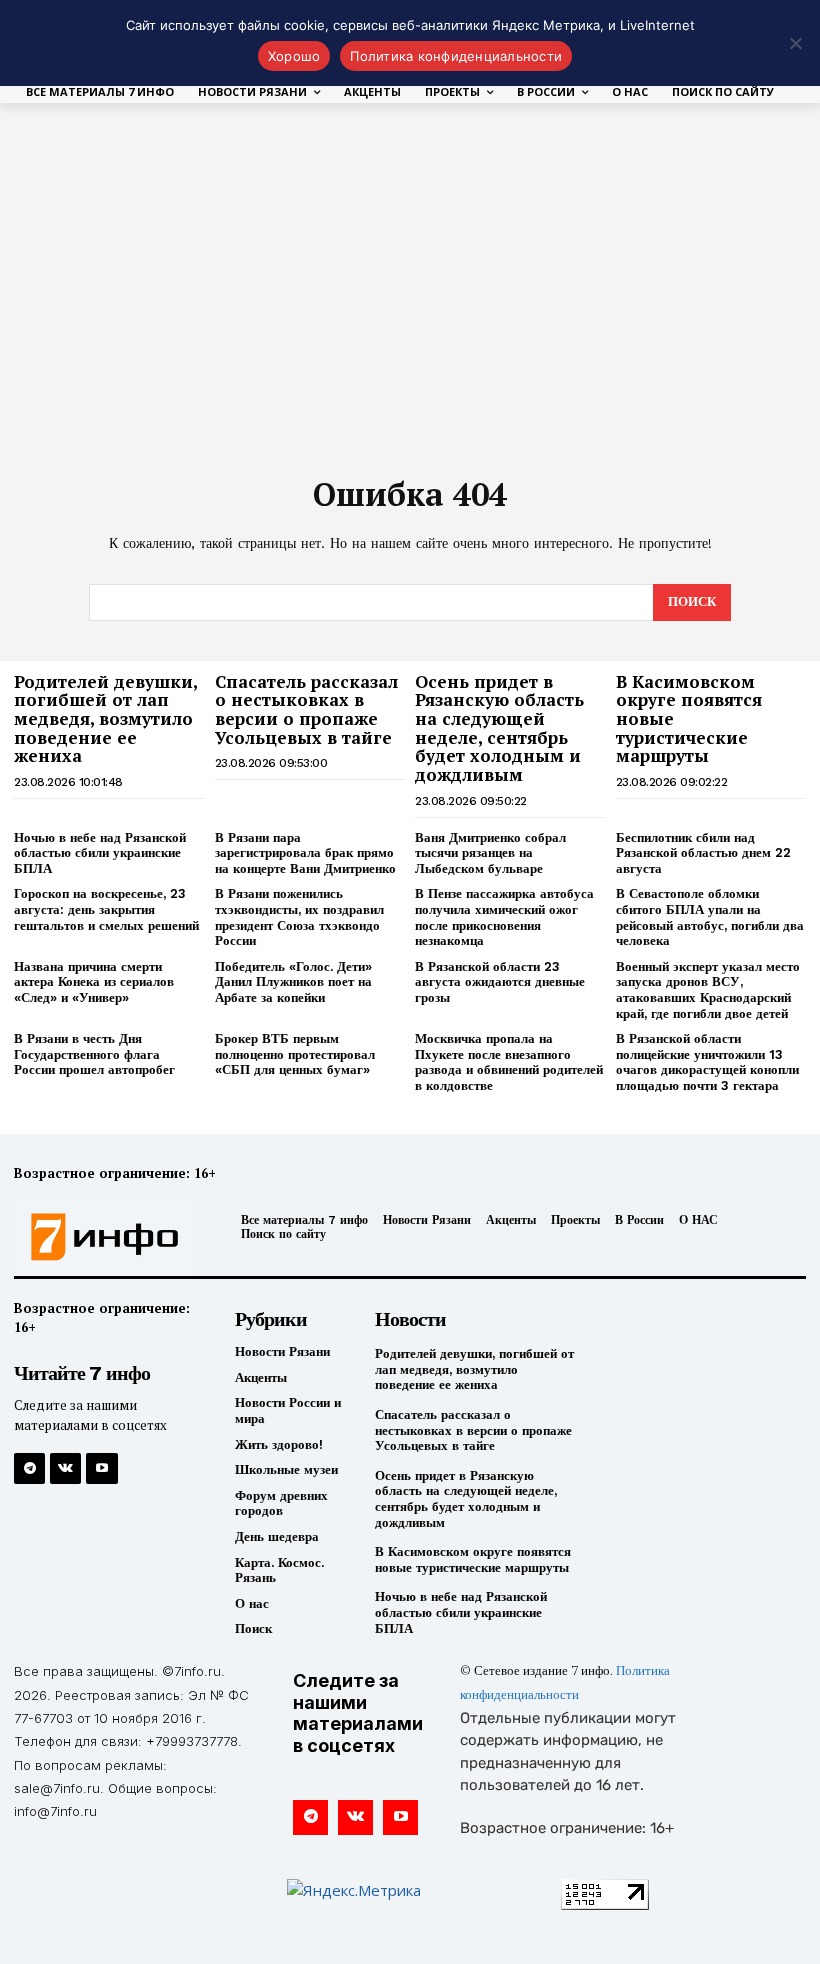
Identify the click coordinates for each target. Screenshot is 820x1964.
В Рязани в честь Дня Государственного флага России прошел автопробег (94, 1054)
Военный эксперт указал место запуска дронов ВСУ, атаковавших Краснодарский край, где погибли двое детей (708, 990)
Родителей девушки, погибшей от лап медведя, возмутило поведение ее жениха (106, 719)
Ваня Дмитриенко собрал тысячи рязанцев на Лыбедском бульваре (490, 853)
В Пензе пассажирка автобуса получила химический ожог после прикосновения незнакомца (504, 917)
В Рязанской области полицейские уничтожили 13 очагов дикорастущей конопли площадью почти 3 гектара (707, 1062)
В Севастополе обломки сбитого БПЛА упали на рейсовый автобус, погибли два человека (710, 917)
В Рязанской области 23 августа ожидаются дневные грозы (500, 982)
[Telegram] (29, 1468)
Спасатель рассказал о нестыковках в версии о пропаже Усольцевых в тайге (306, 709)
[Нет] (795, 43)
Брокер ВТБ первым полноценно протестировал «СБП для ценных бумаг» (295, 1054)
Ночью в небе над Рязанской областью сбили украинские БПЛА (100, 853)
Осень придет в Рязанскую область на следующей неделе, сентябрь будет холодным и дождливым (499, 728)
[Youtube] (101, 1468)
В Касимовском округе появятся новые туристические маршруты (473, 1559)
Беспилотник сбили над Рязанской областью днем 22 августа (703, 853)
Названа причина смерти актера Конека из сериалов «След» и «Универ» (94, 982)
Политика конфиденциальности (456, 56)
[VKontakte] (65, 1468)
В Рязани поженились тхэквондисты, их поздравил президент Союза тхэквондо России (299, 917)
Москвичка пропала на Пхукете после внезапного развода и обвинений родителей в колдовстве (509, 1062)
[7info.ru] (105, 1237)
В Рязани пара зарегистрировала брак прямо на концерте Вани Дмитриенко (305, 853)
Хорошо (294, 56)
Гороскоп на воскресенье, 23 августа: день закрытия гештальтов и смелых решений (106, 909)
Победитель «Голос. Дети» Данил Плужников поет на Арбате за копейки (293, 982)
